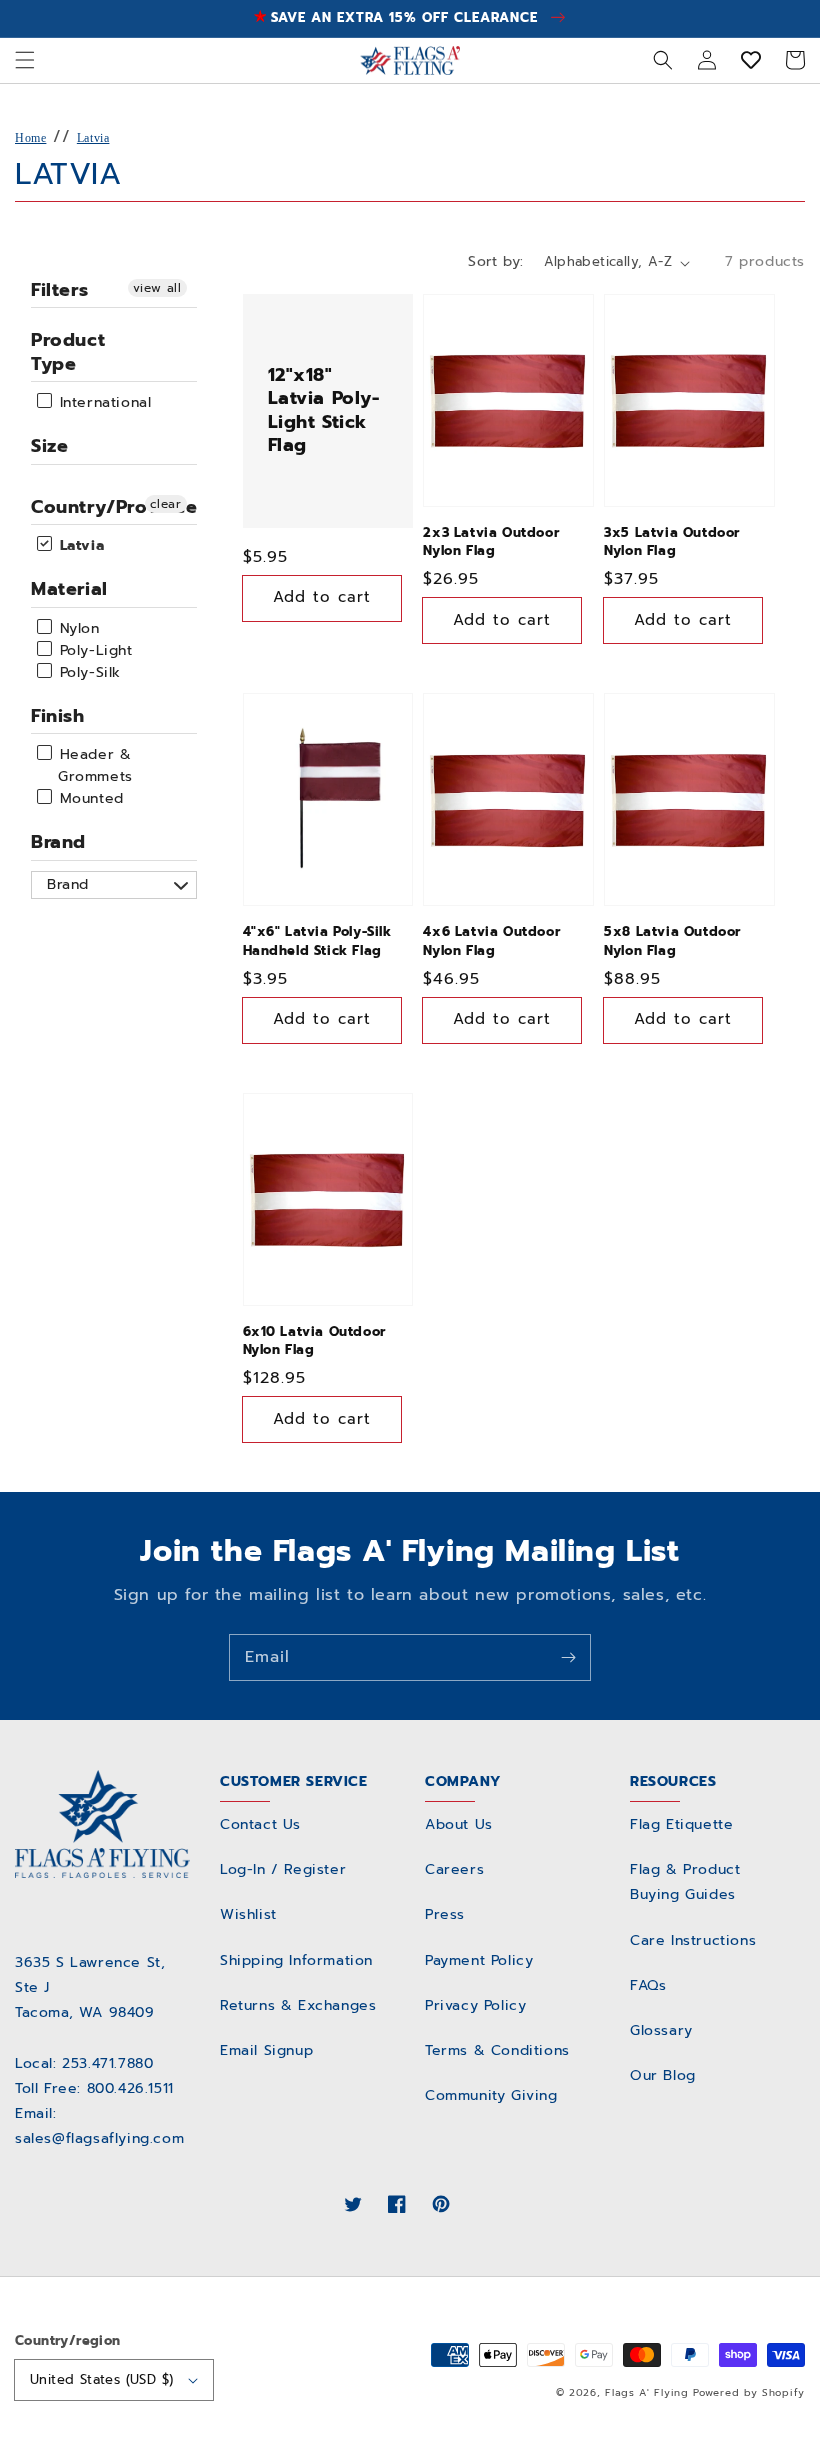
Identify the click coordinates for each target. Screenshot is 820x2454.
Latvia (93, 138)
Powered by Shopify (749, 2392)
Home (30, 138)
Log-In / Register (283, 1869)
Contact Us (260, 1824)
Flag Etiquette (681, 1824)
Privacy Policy (475, 2005)
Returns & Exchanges (298, 2005)
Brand (58, 842)
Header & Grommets (93, 765)
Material (69, 589)
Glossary (661, 2030)
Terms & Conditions (497, 2050)
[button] (25, 60)
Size (49, 446)
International (102, 402)
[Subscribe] (568, 1657)
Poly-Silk (87, 672)
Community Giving (491, 2095)
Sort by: (495, 261)
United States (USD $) (101, 2379)
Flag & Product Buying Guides (685, 1882)
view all (157, 288)
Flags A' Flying (647, 2392)
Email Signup (266, 2050)
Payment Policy (479, 1960)
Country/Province (114, 507)
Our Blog (663, 2075)
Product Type (68, 351)
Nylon (77, 628)
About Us (459, 1824)
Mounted (89, 798)
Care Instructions (693, 1940)
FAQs (648, 1985)
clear (166, 504)
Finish (58, 716)
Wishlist (248, 1914)
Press (445, 1914)
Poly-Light (93, 650)
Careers (454, 1869)
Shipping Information (296, 1960)
